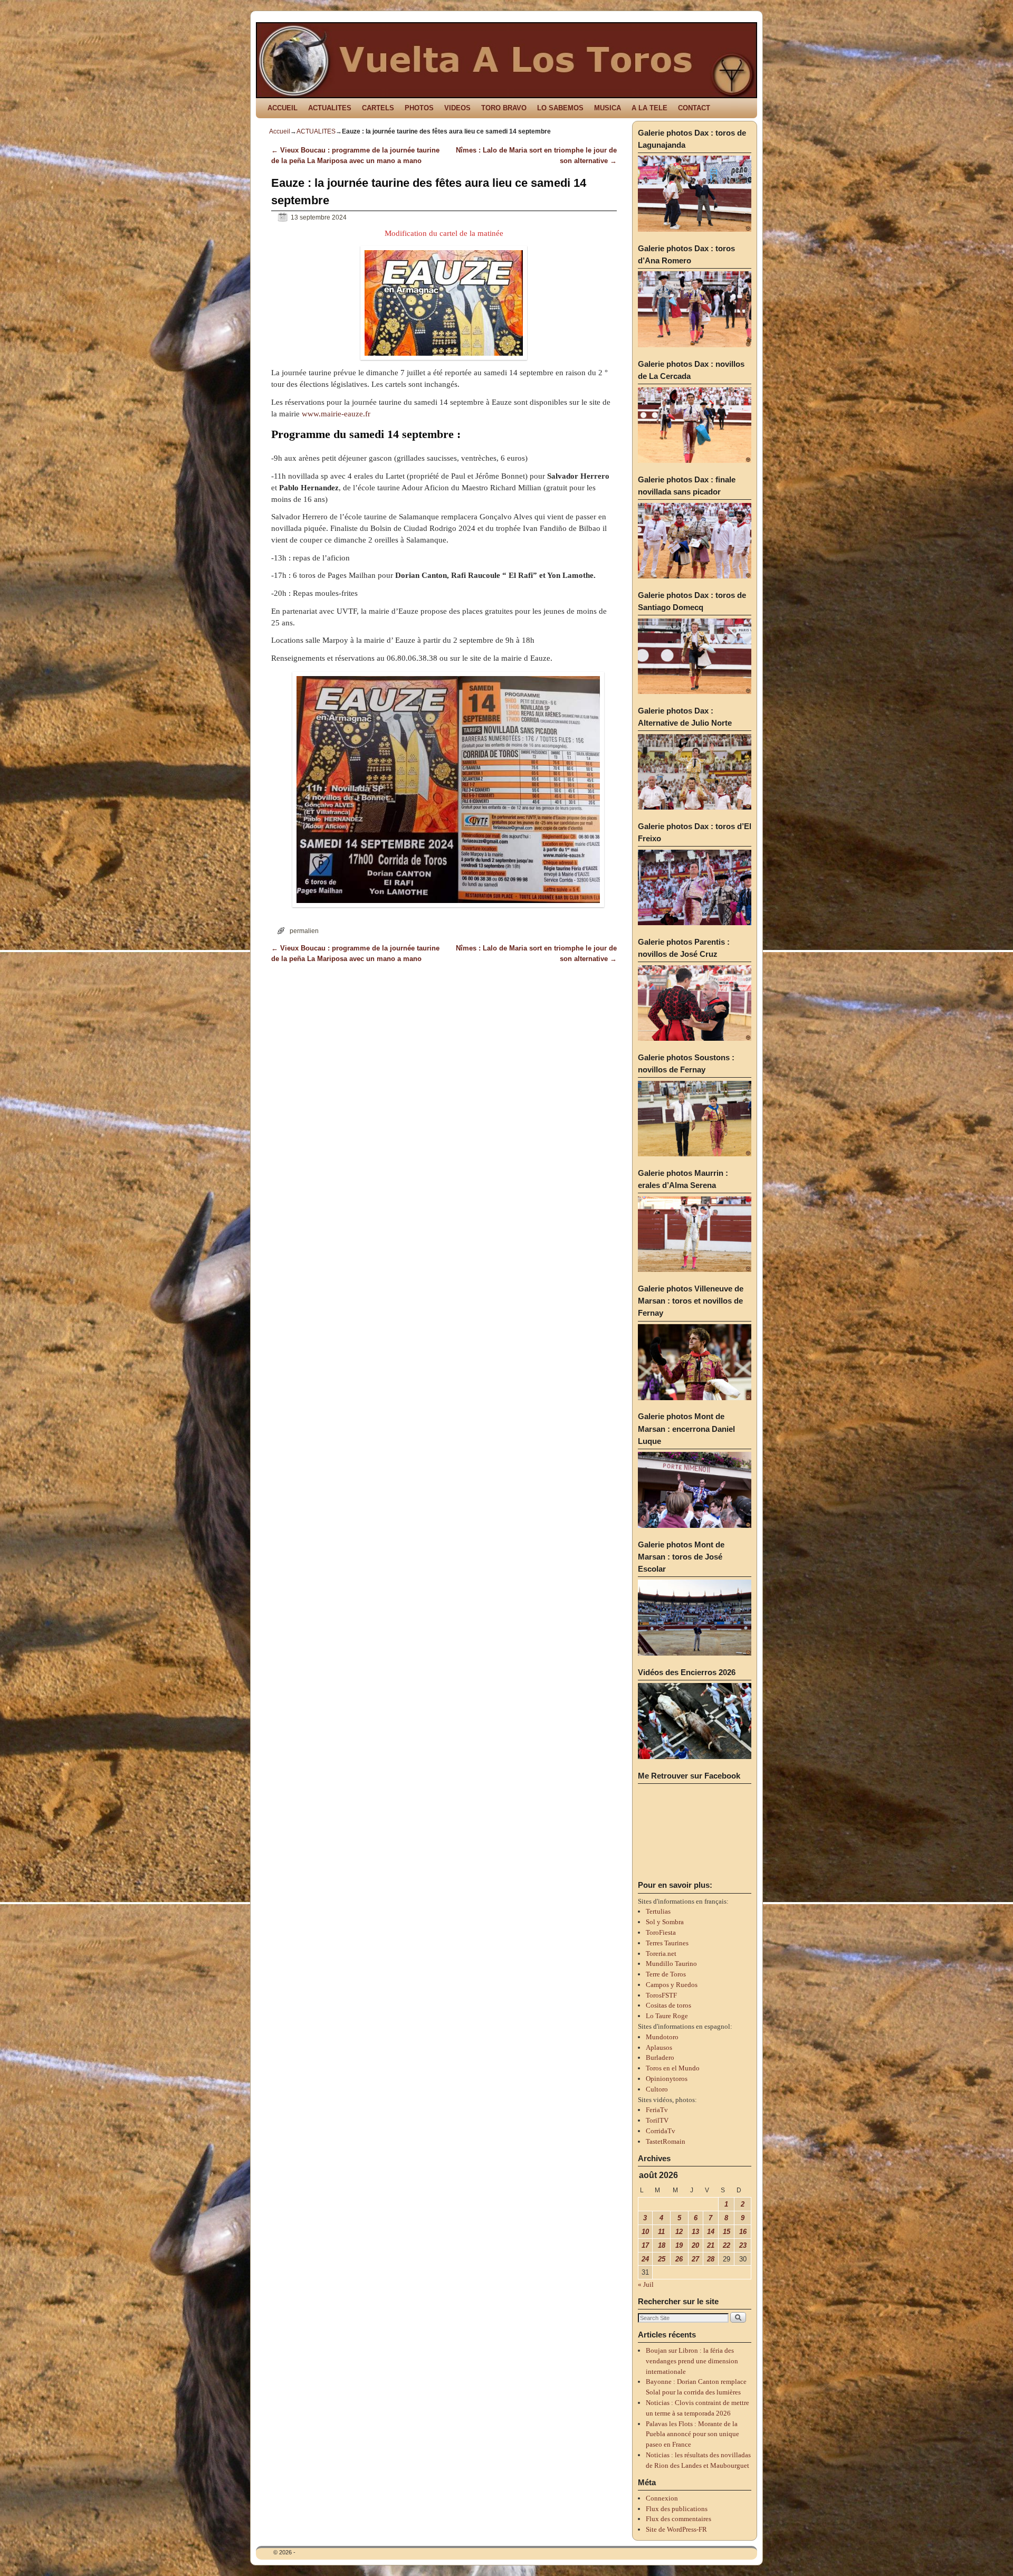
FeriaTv (657, 2110)
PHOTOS (419, 108)
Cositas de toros (668, 2005)
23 (743, 2245)
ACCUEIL (283, 108)
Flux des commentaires (678, 2519)
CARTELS (378, 108)
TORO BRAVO (504, 108)
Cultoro (657, 2089)
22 (727, 2245)
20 (695, 2245)
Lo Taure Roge (667, 2016)
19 (679, 2245)
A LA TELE (649, 108)
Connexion (662, 2498)
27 (695, 2259)
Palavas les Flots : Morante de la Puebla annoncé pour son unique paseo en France (692, 2434)
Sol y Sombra (665, 1922)
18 (662, 2245)
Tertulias (658, 1911)
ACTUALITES (330, 108)
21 (711, 2245)
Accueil (280, 131)
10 (645, 2232)
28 (711, 2259)
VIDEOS (457, 108)
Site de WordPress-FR (676, 2529)
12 (679, 2232)
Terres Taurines (667, 1943)
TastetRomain (666, 2141)
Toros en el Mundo (673, 2068)
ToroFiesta (661, 1932)
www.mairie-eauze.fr (336, 414)
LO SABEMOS (560, 108)
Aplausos (659, 2047)
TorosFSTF (661, 1995)
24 (645, 2259)
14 (711, 2232)
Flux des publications (677, 2509)
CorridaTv (661, 2131)
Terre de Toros (666, 1974)
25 (662, 2259)
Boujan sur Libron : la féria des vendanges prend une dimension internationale (692, 2361)
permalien (304, 931)
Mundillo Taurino (671, 1964)
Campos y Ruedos (672, 1985)
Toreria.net (661, 1954)
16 (743, 2232)
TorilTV (657, 2120)
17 (645, 2245)
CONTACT (694, 108)
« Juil (646, 2284)
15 (727, 2232)
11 (661, 2232)
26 (679, 2259)
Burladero (660, 2057)
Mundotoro (662, 2037)
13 (695, 2232)
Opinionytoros (667, 2079)
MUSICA (608, 108)
